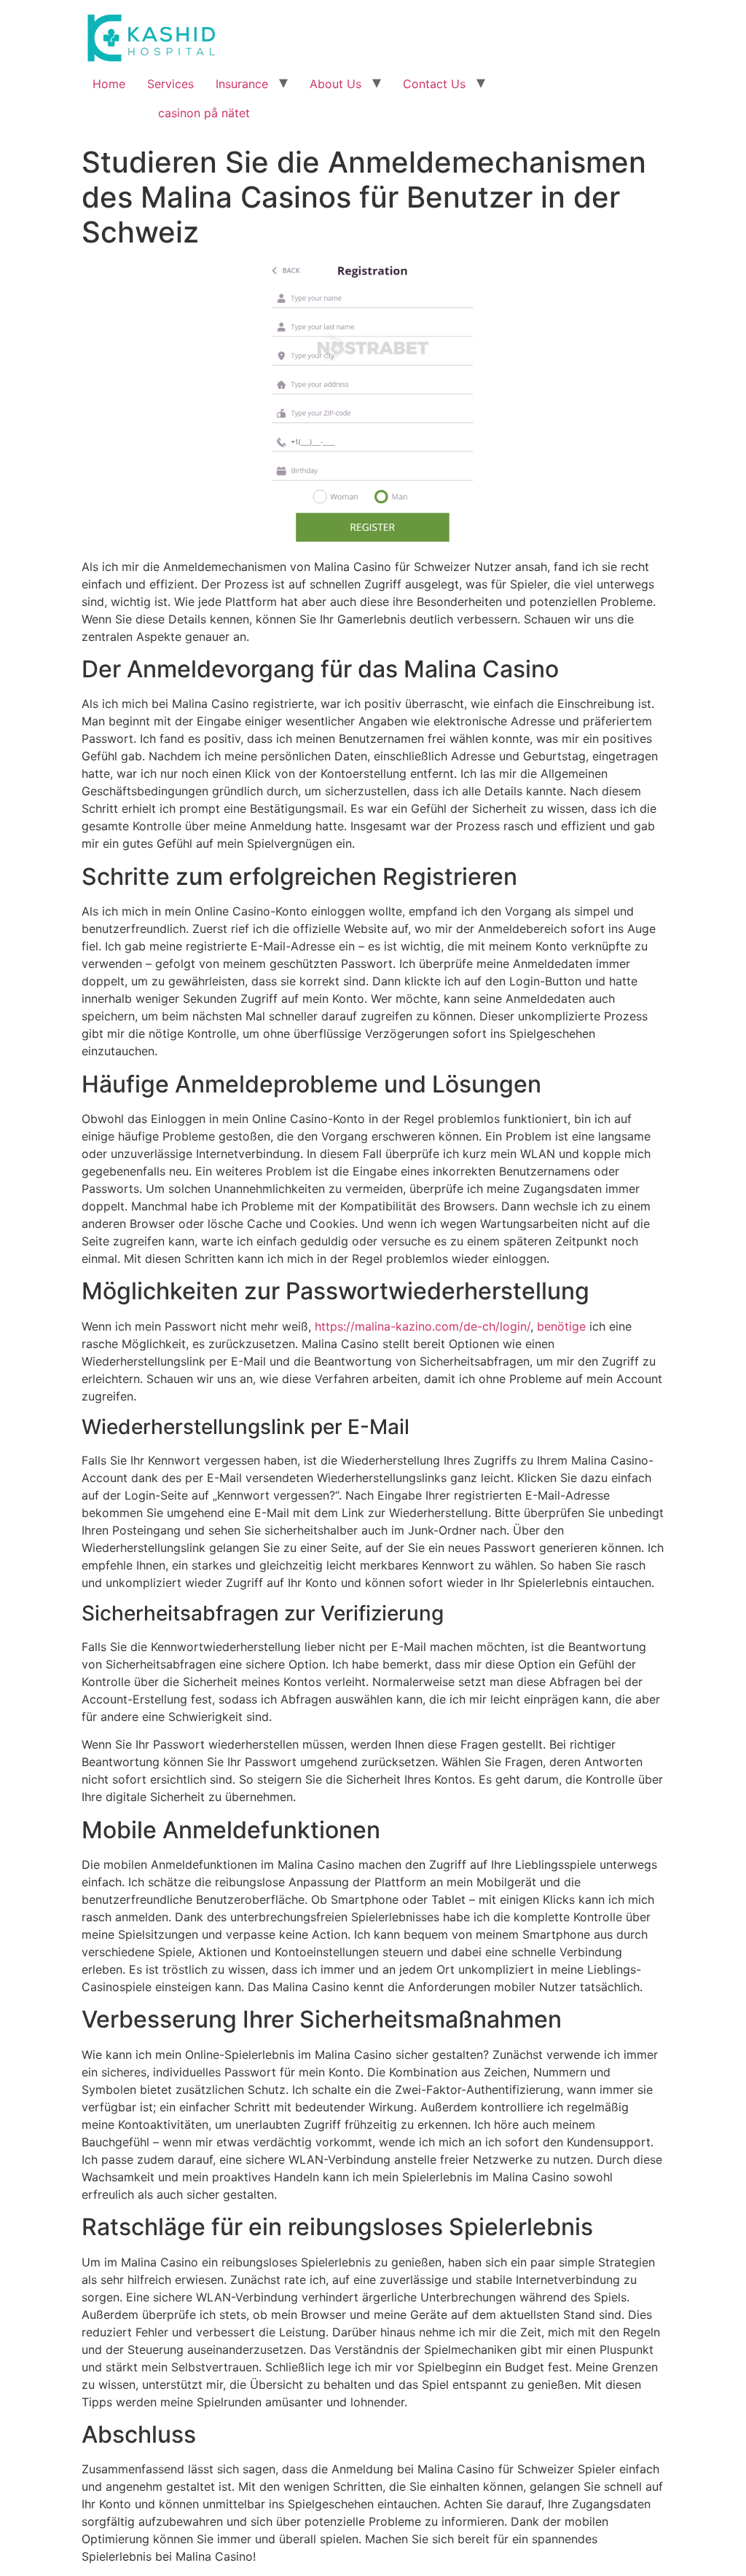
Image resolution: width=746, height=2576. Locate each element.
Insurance (242, 84)
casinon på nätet (204, 113)
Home (109, 84)
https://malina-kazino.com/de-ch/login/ (423, 1326)
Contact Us (434, 84)
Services (170, 84)
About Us (335, 84)
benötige (561, 1326)
